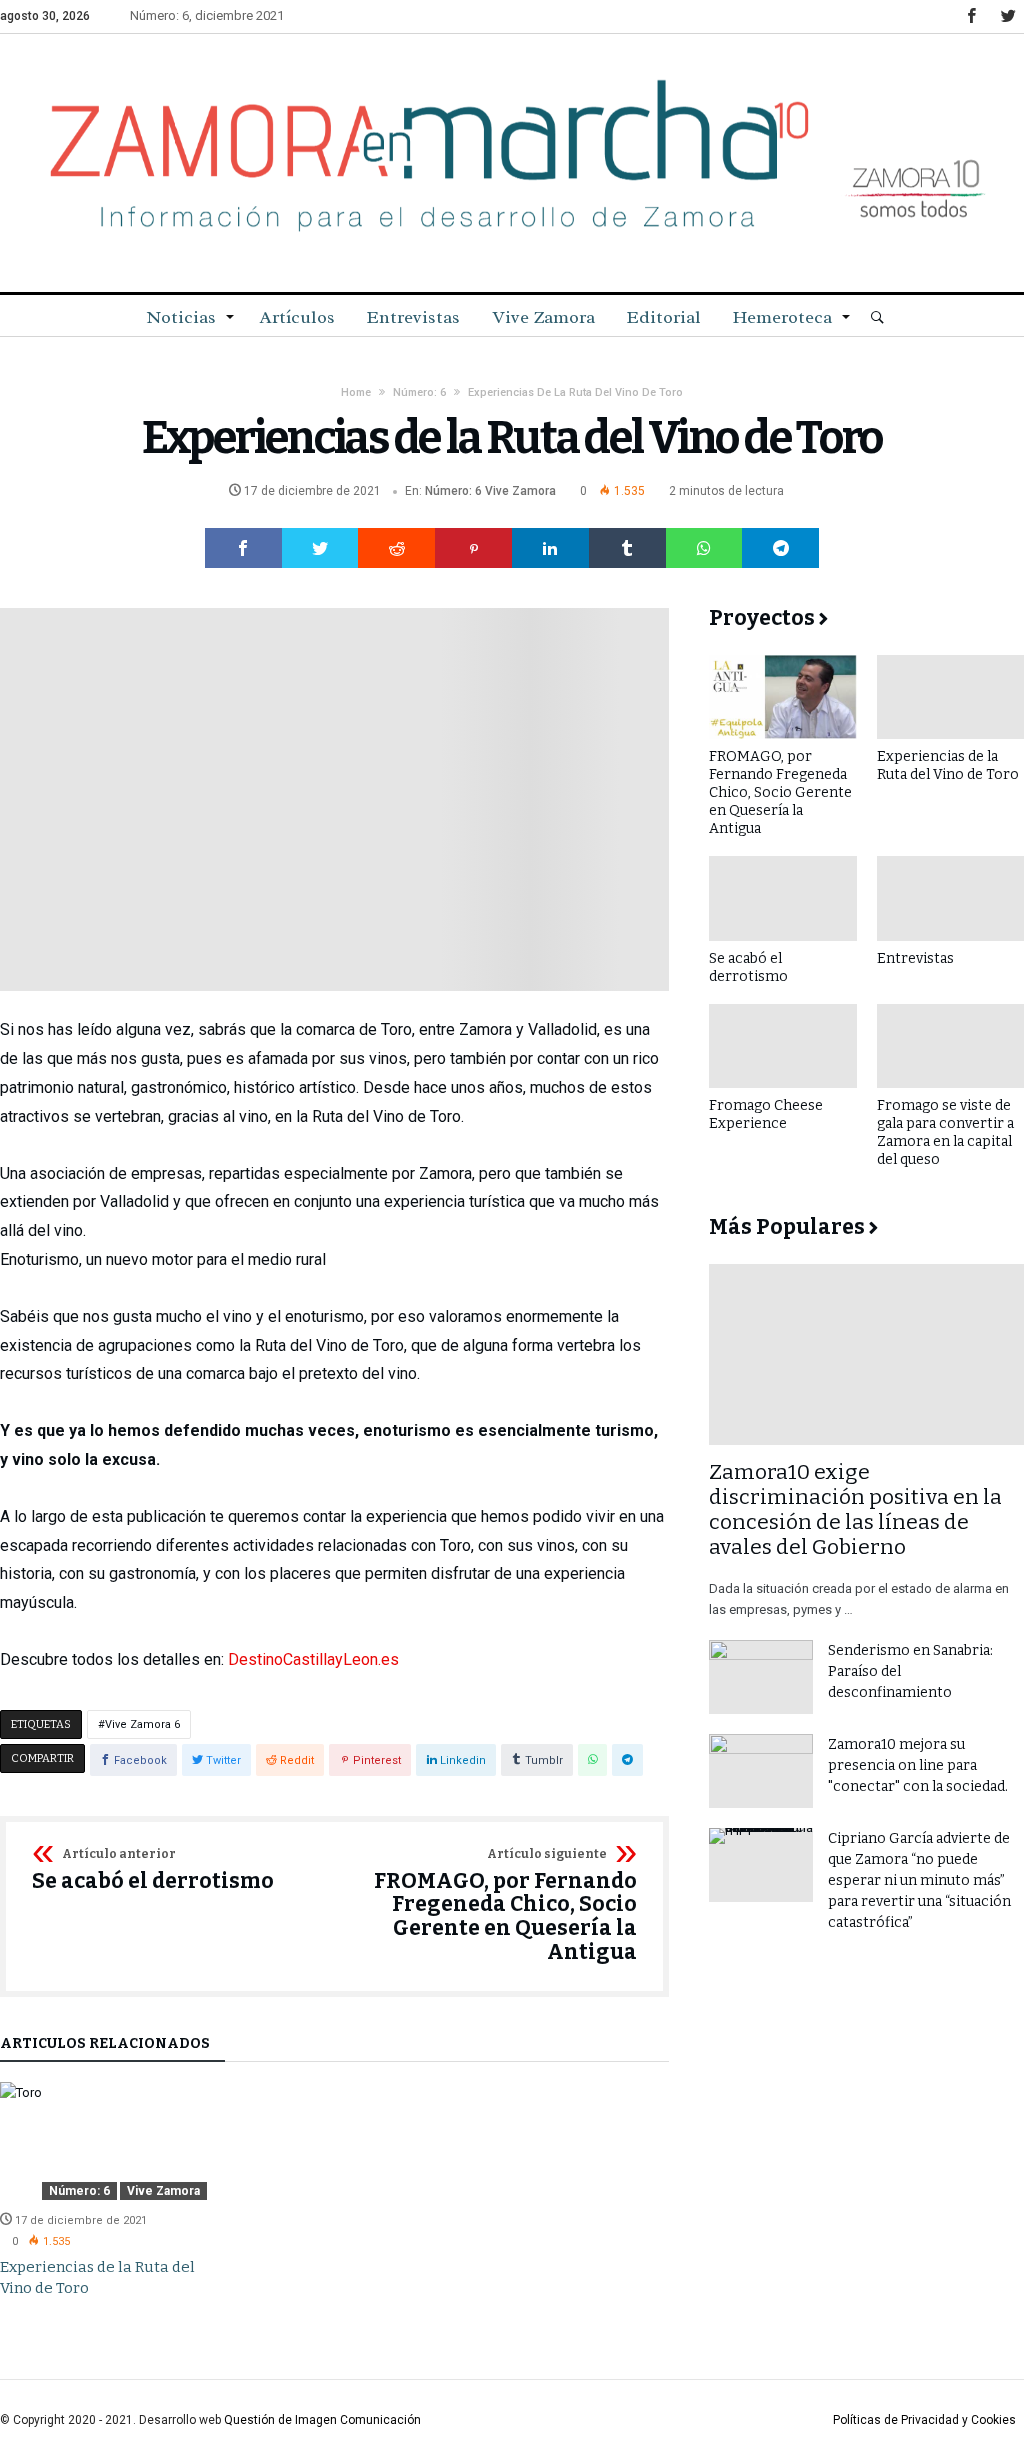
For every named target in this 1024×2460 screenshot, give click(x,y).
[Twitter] (1008, 16)
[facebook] (243, 548)
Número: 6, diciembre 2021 (207, 15)
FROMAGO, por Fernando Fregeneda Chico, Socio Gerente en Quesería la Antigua (505, 1906)
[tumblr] (627, 548)
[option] (103, 2191)
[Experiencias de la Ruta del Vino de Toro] (103, 2141)
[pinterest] (473, 548)
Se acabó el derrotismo (153, 1871)
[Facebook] (971, 16)
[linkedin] (550, 548)
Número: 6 (419, 392)
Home (356, 392)
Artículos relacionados (105, 2044)
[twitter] (320, 548)
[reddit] (396, 548)
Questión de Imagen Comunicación (322, 2420)
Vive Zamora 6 (142, 1724)
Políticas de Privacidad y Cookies (924, 2420)
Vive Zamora (520, 491)
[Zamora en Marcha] (512, 64)
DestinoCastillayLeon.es (313, 1659)
